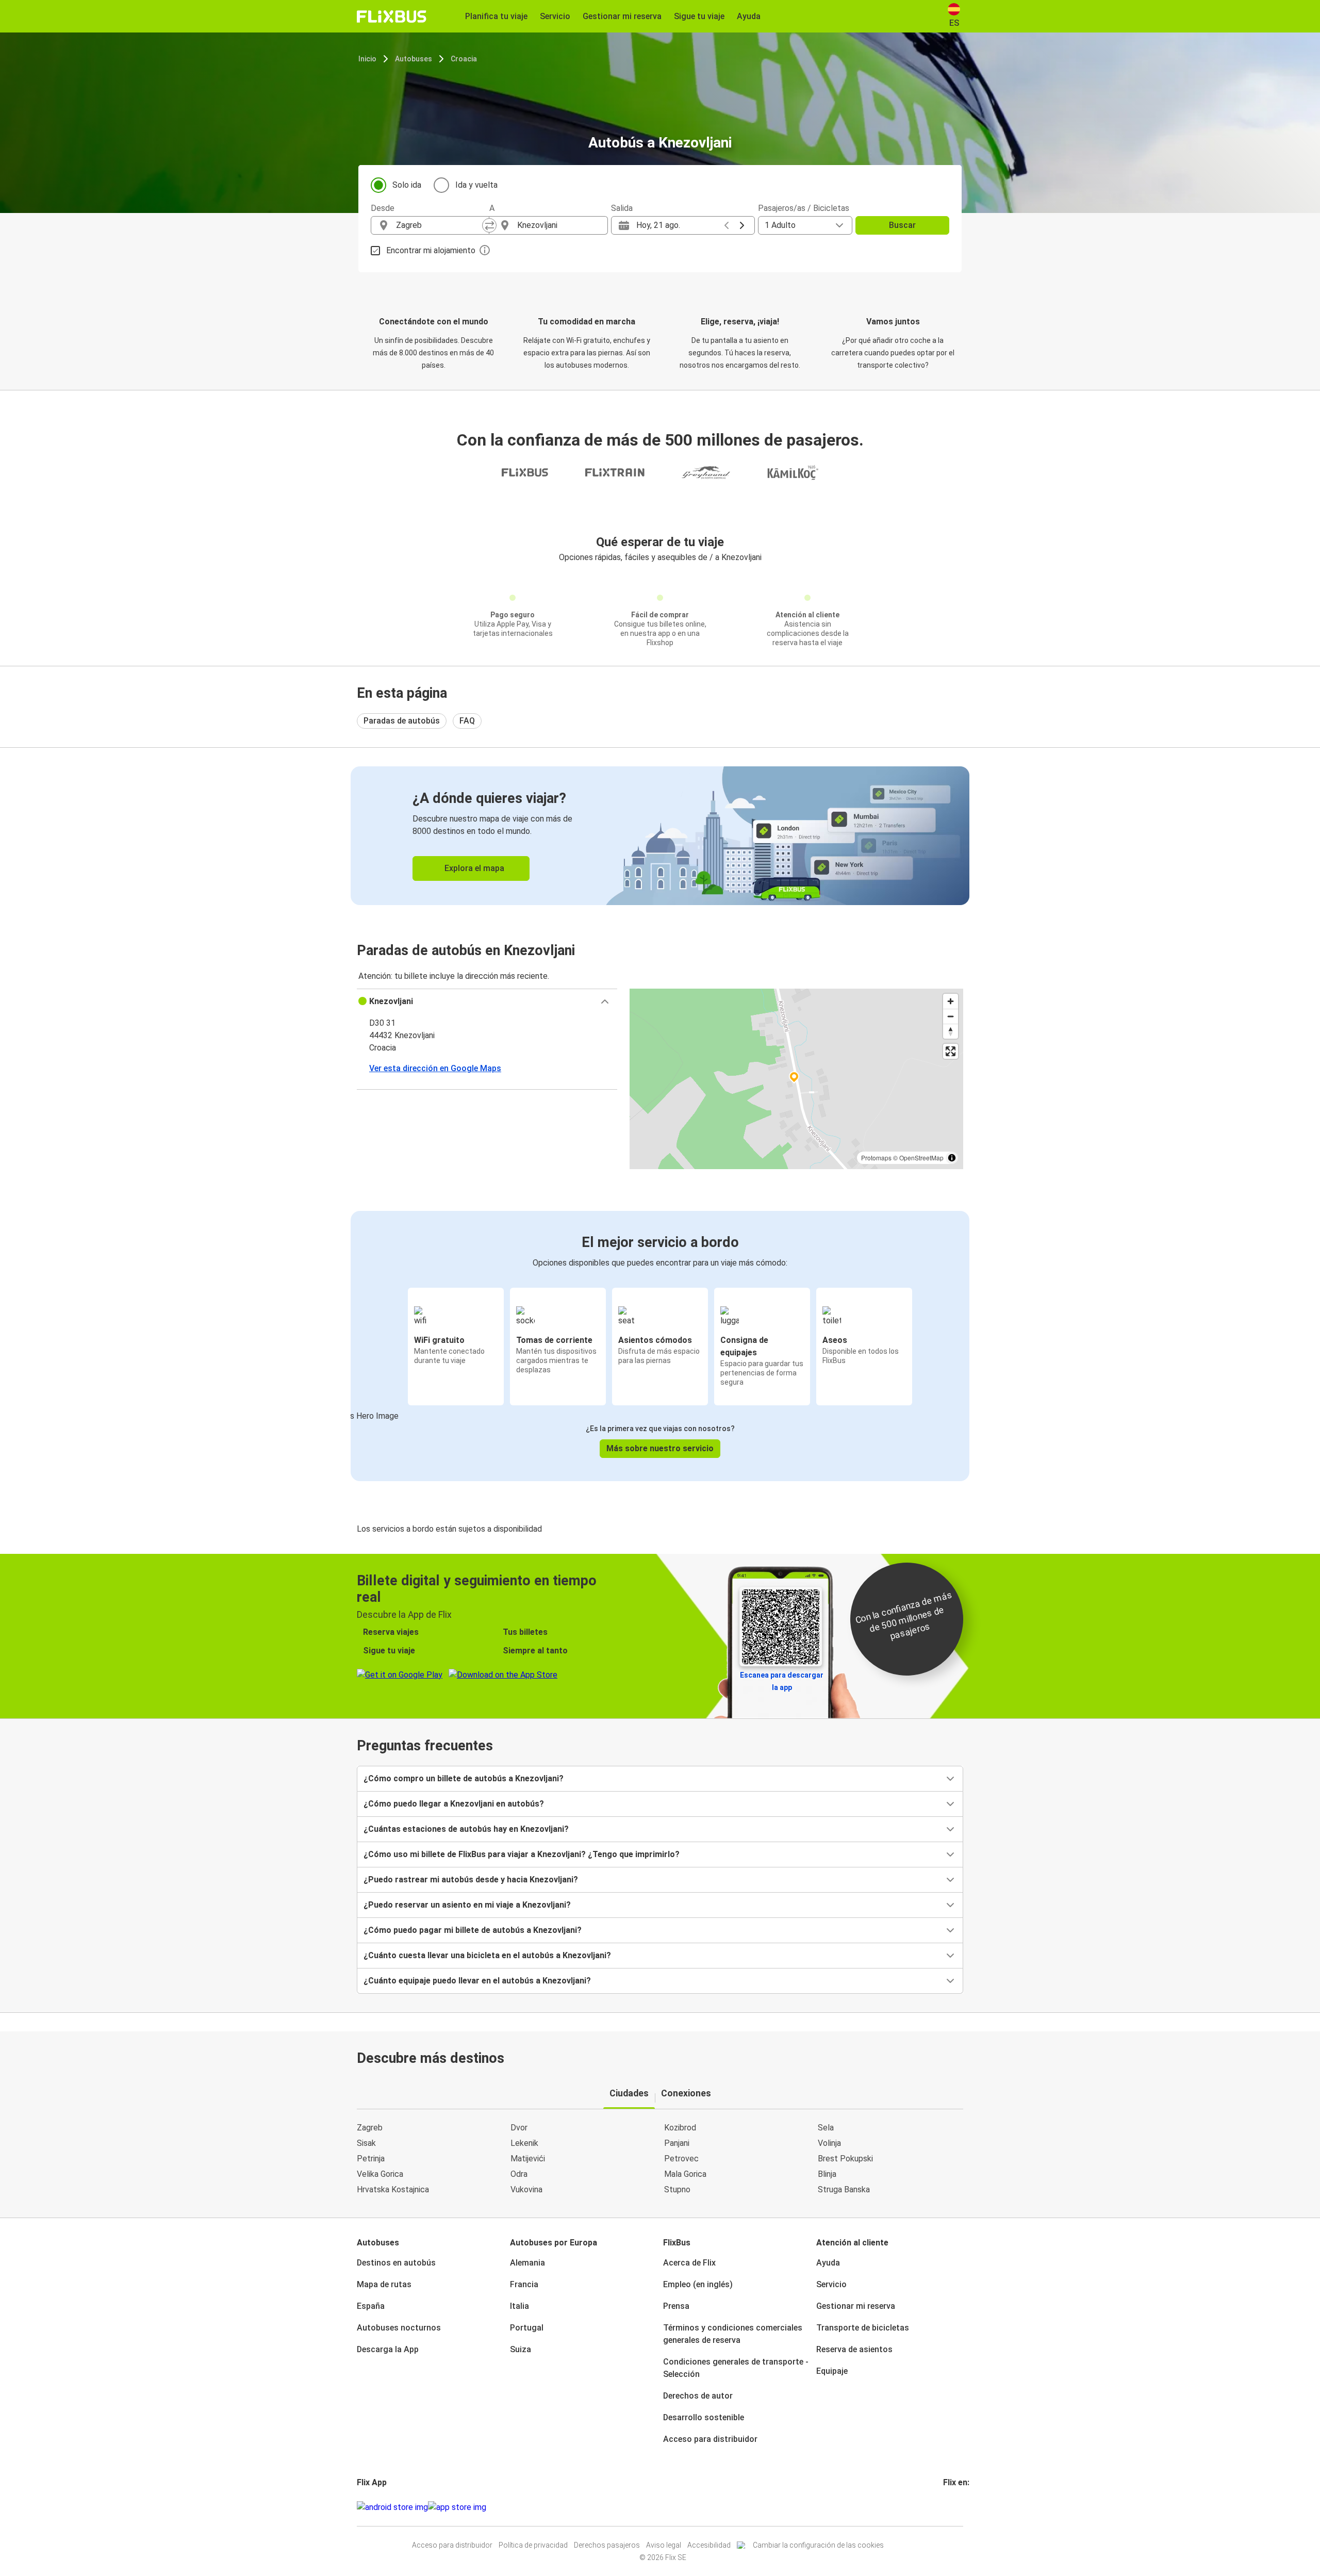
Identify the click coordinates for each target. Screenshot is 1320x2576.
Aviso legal (664, 2545)
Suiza (521, 2349)
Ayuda (828, 2263)
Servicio (831, 2284)
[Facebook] (945, 2507)
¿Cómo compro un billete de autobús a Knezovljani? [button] (464, 1778)
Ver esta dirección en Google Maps (435, 1068)
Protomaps (876, 1158)
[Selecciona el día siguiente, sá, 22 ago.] (742, 225)
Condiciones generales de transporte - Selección (736, 2368)
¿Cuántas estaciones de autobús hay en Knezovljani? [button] (466, 1829)
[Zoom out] (951, 1016)
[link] (660, 836)
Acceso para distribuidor (710, 2439)
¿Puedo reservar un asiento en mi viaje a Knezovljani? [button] (467, 1905)
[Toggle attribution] (952, 1158)
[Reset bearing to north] (951, 1031)
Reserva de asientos (854, 2349)
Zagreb (370, 2128)
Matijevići (528, 2159)
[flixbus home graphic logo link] (392, 17)
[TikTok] (960, 2507)
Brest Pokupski (845, 2159)
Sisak (366, 2143)
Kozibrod (680, 2128)
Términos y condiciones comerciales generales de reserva (733, 2334)
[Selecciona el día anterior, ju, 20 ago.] (727, 225)
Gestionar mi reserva (856, 2306)
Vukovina (526, 2189)
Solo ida (407, 185)
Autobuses (414, 59)
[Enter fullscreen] (951, 1051)
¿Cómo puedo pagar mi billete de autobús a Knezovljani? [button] (473, 1930)
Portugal (527, 2328)
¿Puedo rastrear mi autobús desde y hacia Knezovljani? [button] (471, 1880)
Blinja (827, 2174)
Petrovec (681, 2159)
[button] (487, 1002)
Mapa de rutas (384, 2284)
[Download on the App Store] (457, 2507)
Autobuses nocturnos (399, 2328)
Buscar (902, 225)
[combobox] (439, 225)
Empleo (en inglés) (698, 2284)
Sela (826, 2128)
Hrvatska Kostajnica (393, 2189)
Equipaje (832, 2371)
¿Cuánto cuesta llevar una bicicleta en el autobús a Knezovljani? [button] (487, 1955)
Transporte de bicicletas (863, 2328)
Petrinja (371, 2159)
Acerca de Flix (689, 2263)
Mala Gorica (685, 2174)
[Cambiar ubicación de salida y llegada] (489, 225)
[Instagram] (948, 2507)
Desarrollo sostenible (704, 2417)
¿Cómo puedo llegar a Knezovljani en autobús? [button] (454, 1804)
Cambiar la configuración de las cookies (818, 2545)
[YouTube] (951, 2507)
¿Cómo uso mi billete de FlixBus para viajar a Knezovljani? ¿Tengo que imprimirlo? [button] (522, 1854)
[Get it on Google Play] (392, 2507)
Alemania (527, 2263)
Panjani (677, 2143)
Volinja (829, 2143)
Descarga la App (388, 2349)
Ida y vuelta (476, 185)
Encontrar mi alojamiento (431, 250)
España (371, 2306)
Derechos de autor (698, 2396)
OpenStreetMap (921, 1158)
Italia (519, 2306)
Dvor (519, 2128)
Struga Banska (844, 2189)
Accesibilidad (709, 2545)
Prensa (676, 2306)
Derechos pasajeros (607, 2545)
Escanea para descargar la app (782, 1681)
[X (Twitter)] (957, 2507)
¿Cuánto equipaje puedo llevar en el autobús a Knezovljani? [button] (477, 1981)
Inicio (367, 59)
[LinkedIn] (954, 2507)
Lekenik (524, 2143)
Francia (524, 2284)
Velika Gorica (380, 2174)
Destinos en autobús (396, 2263)
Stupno (677, 2189)
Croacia (464, 59)
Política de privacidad (533, 2545)
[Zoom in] (951, 1001)
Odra (519, 2174)
